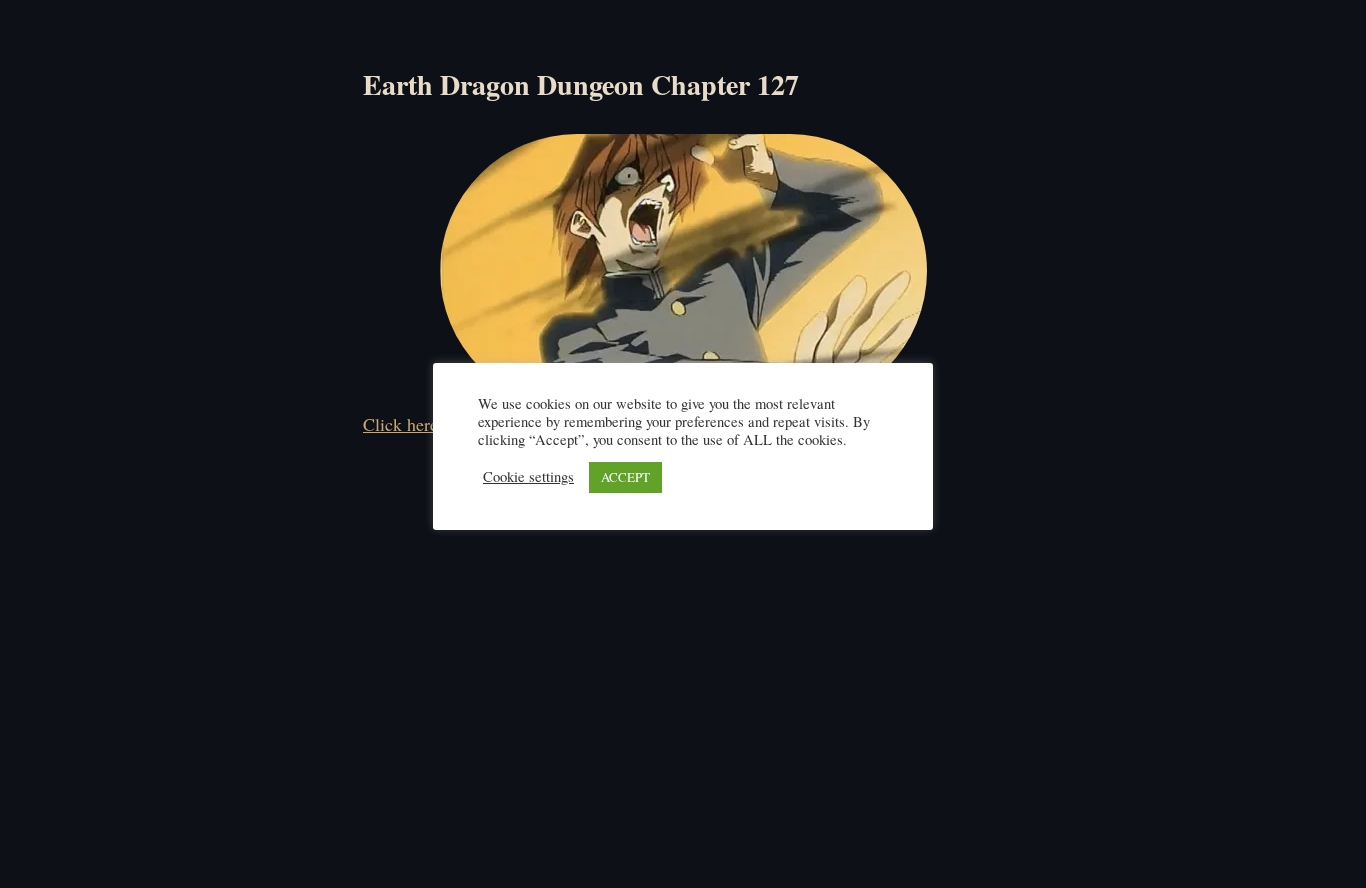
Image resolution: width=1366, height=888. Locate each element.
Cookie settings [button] (528, 477)
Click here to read (428, 424)
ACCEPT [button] (625, 477)
